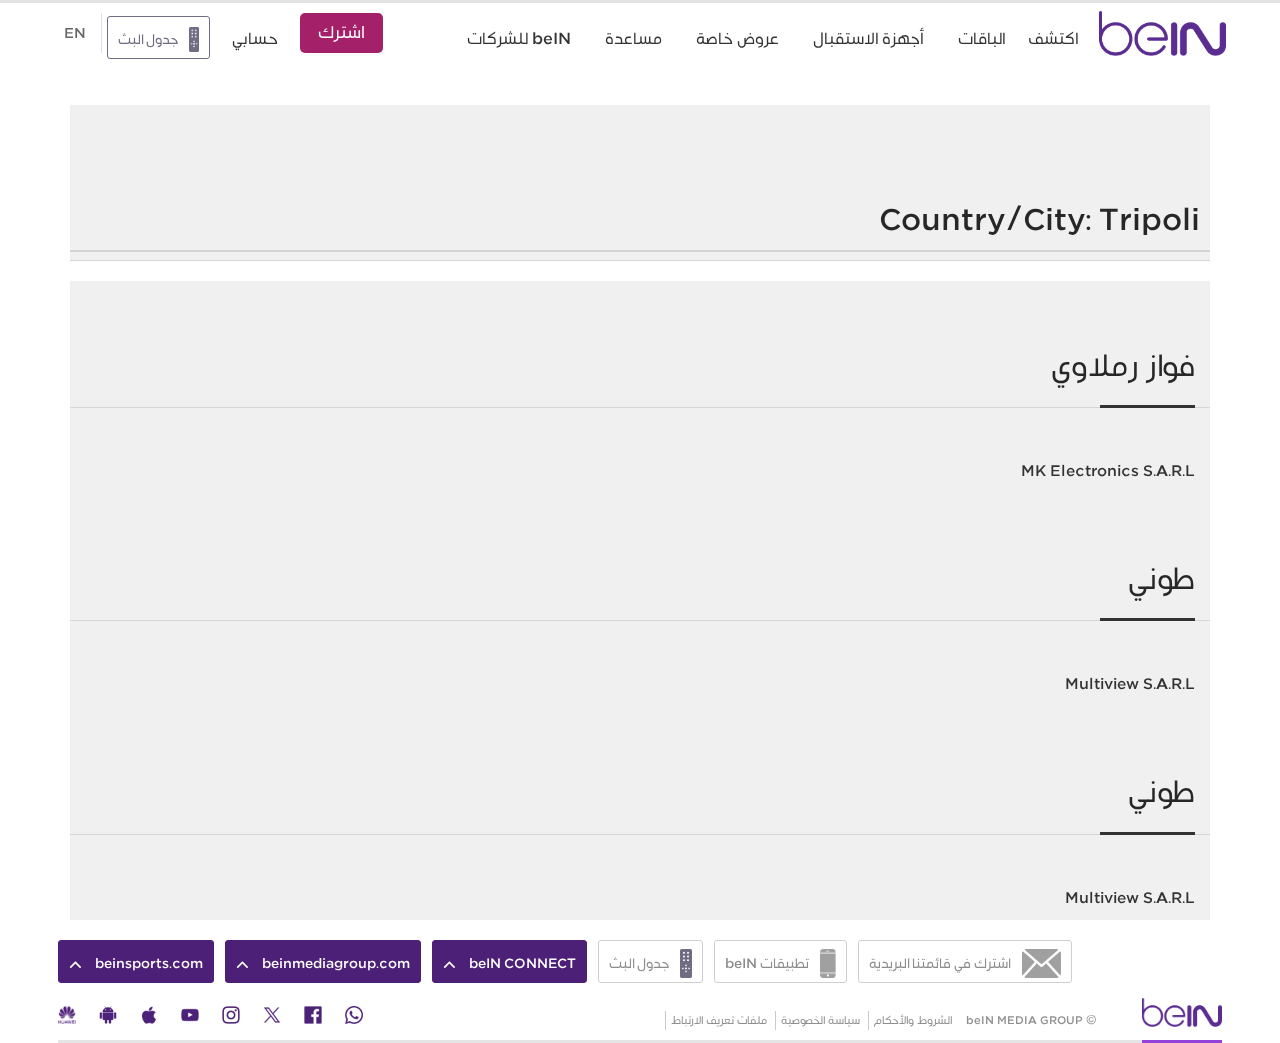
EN (75, 33)
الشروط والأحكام (913, 1020)
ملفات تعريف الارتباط (719, 1020)
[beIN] (1182, 1018)
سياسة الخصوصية (820, 1020)
